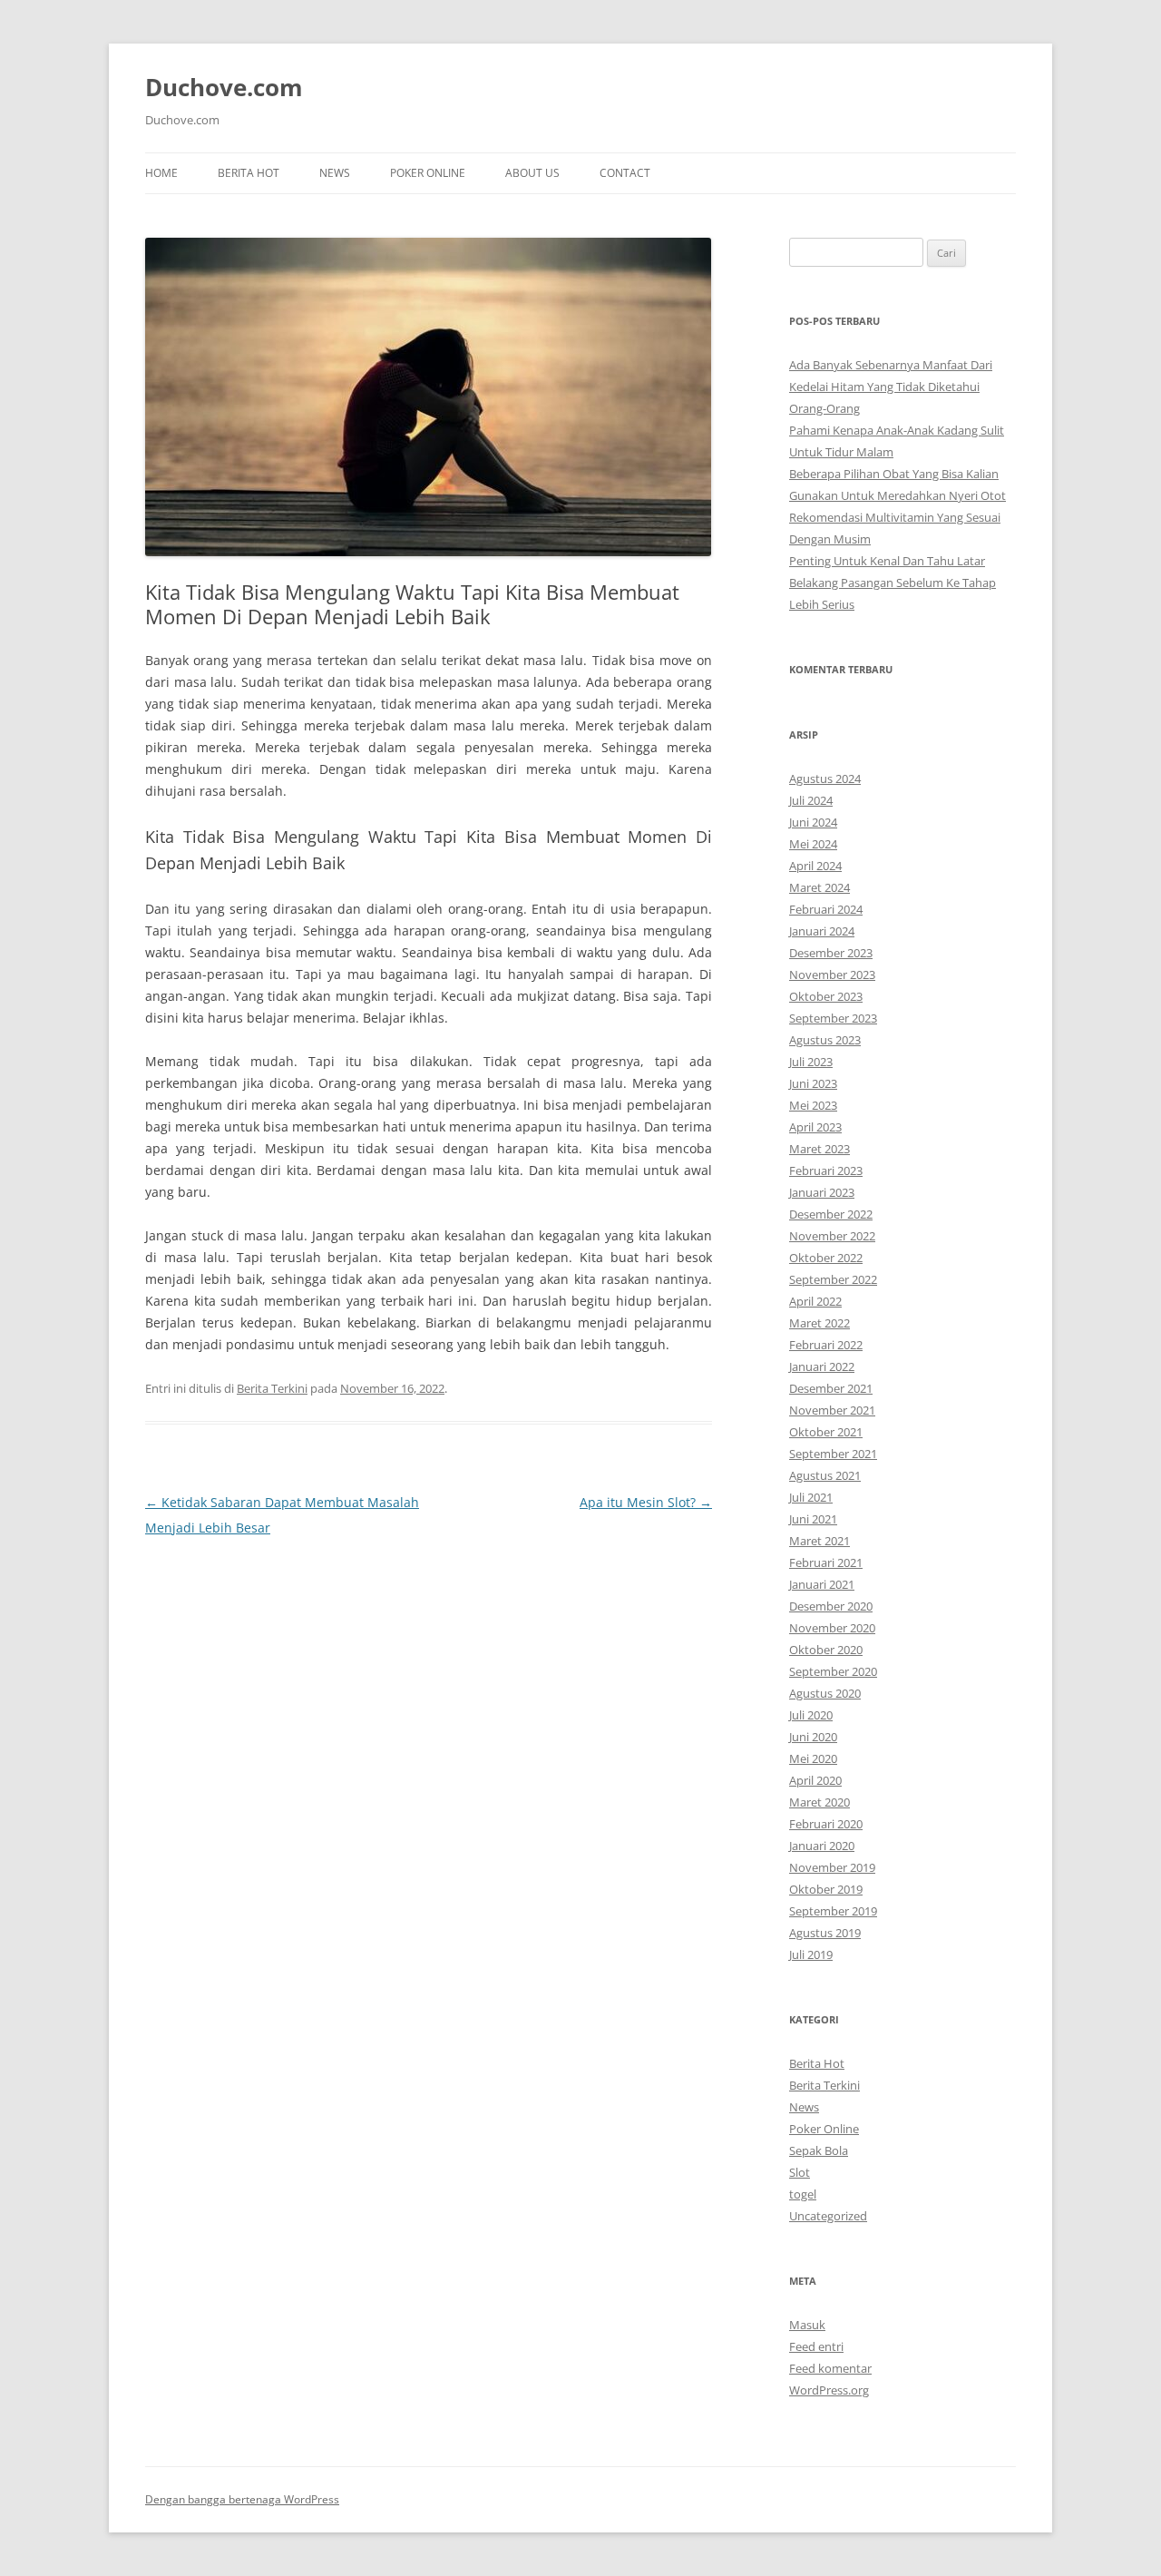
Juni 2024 (813, 822)
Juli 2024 (811, 800)
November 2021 (832, 1410)
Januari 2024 (822, 931)
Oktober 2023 (826, 996)
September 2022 (833, 1279)
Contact (625, 173)
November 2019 (832, 1867)
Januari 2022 (822, 1366)
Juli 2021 (811, 1497)
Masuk (807, 2325)
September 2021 (833, 1454)
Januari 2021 (822, 1584)
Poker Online (428, 173)
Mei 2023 (813, 1105)
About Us (532, 173)
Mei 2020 (813, 1758)
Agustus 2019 (825, 1933)
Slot (800, 2172)
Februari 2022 (826, 1345)
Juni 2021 (813, 1519)
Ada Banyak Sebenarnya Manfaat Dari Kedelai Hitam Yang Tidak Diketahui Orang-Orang (891, 387)
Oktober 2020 (826, 1650)
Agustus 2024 (825, 779)
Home (161, 173)
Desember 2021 (831, 1388)
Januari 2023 (822, 1192)
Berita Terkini (272, 1388)
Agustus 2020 (825, 1693)
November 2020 (832, 1628)
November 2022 (832, 1236)
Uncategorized (828, 2216)
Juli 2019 (811, 1954)
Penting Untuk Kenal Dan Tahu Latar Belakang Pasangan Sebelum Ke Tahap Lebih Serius (893, 583)
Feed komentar (830, 2368)
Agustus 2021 (825, 1475)
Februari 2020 (826, 1824)
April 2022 (815, 1301)
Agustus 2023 (825, 1040)
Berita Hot (249, 173)
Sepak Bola (819, 2150)
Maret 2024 (820, 887)
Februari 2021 (826, 1562)
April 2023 (815, 1127)
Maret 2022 (820, 1323)
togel (803, 2194)
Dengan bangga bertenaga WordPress (242, 2499)
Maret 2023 (820, 1149)
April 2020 (815, 1780)
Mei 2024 (813, 844)
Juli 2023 (811, 1062)
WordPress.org (829, 2390)
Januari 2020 (822, 1846)
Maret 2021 (820, 1541)
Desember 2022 (831, 1214)
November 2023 (832, 975)
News (335, 173)
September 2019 (833, 1911)
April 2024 (815, 866)
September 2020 (833, 1671)
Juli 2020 (811, 1715)
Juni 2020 (813, 1737)
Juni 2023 (813, 1083)
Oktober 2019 (826, 1889)
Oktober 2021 (826, 1432)
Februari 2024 (826, 909)
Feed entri (816, 2346)
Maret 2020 (820, 1802)
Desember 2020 (831, 1606)
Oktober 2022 (826, 1258)
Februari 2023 (826, 1170)
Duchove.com (224, 87)
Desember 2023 (831, 953)
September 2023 (833, 1018)
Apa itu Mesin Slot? (646, 1502)
